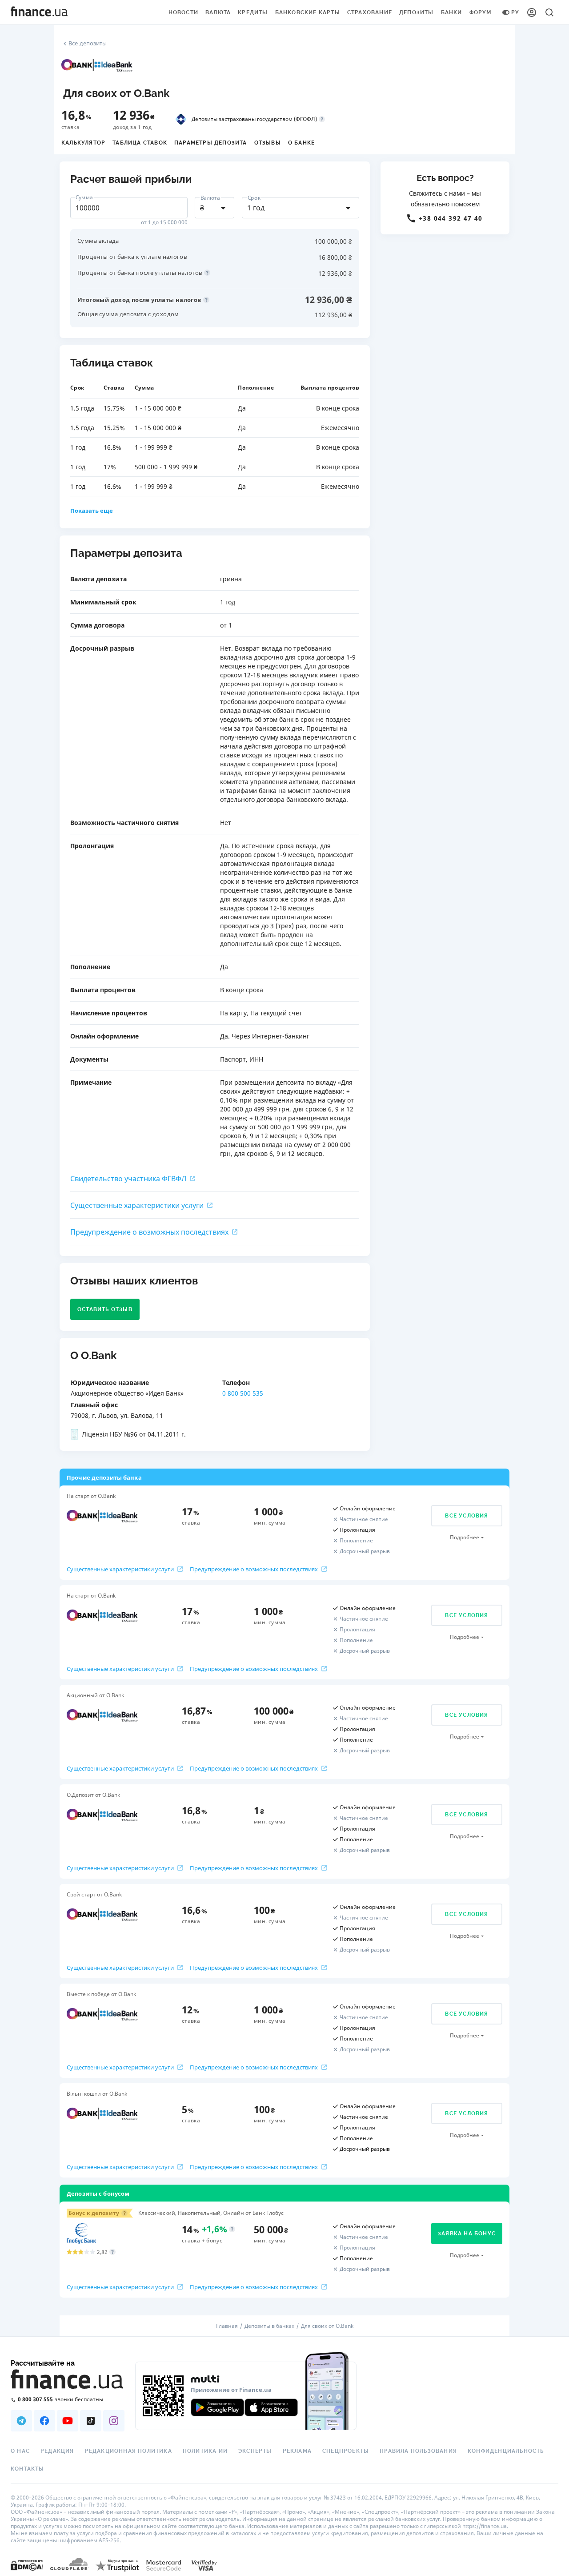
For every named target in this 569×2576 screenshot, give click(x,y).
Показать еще (92, 511)
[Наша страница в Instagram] (114, 2421)
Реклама (297, 2451)
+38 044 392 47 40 (451, 218)
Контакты (28, 2469)
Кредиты (253, 12)
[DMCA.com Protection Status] (27, 2565)
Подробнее (465, 1537)
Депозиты (417, 12)
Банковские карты (308, 12)
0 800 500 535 (243, 1393)
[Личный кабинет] (532, 12)
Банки (452, 12)
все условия (467, 1516)
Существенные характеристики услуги (137, 1205)
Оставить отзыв (105, 1309)
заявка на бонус (467, 2234)
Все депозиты (88, 43)
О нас (20, 2451)
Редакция (57, 2451)
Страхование (370, 12)
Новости (183, 12)
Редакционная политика (128, 2451)
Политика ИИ (205, 2451)
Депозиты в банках (269, 2326)
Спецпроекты (346, 2451)
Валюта (218, 12)
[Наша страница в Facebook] (44, 2421)
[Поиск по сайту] (549, 12)
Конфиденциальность (506, 2451)
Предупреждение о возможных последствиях (149, 1232)
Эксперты (255, 2451)
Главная (227, 2326)
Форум (481, 12)
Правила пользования (418, 2451)
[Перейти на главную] (39, 12)
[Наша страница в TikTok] (91, 2421)
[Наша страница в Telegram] (21, 2421)
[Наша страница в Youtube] (68, 2421)
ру (515, 12)
